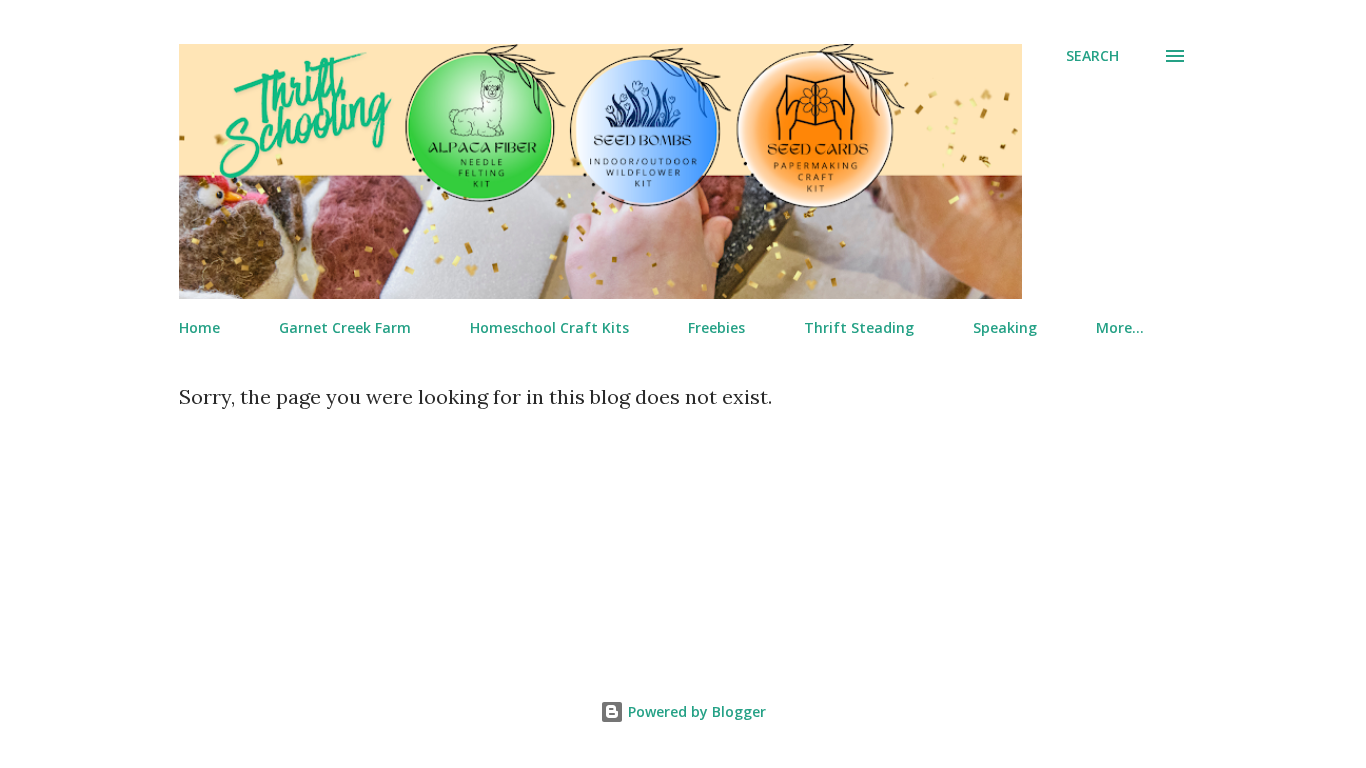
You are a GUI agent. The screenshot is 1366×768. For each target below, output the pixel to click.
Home (199, 327)
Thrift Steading (859, 327)
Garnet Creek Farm (345, 327)
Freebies (716, 327)
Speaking (1005, 327)
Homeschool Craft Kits (549, 327)
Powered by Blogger (695, 711)
